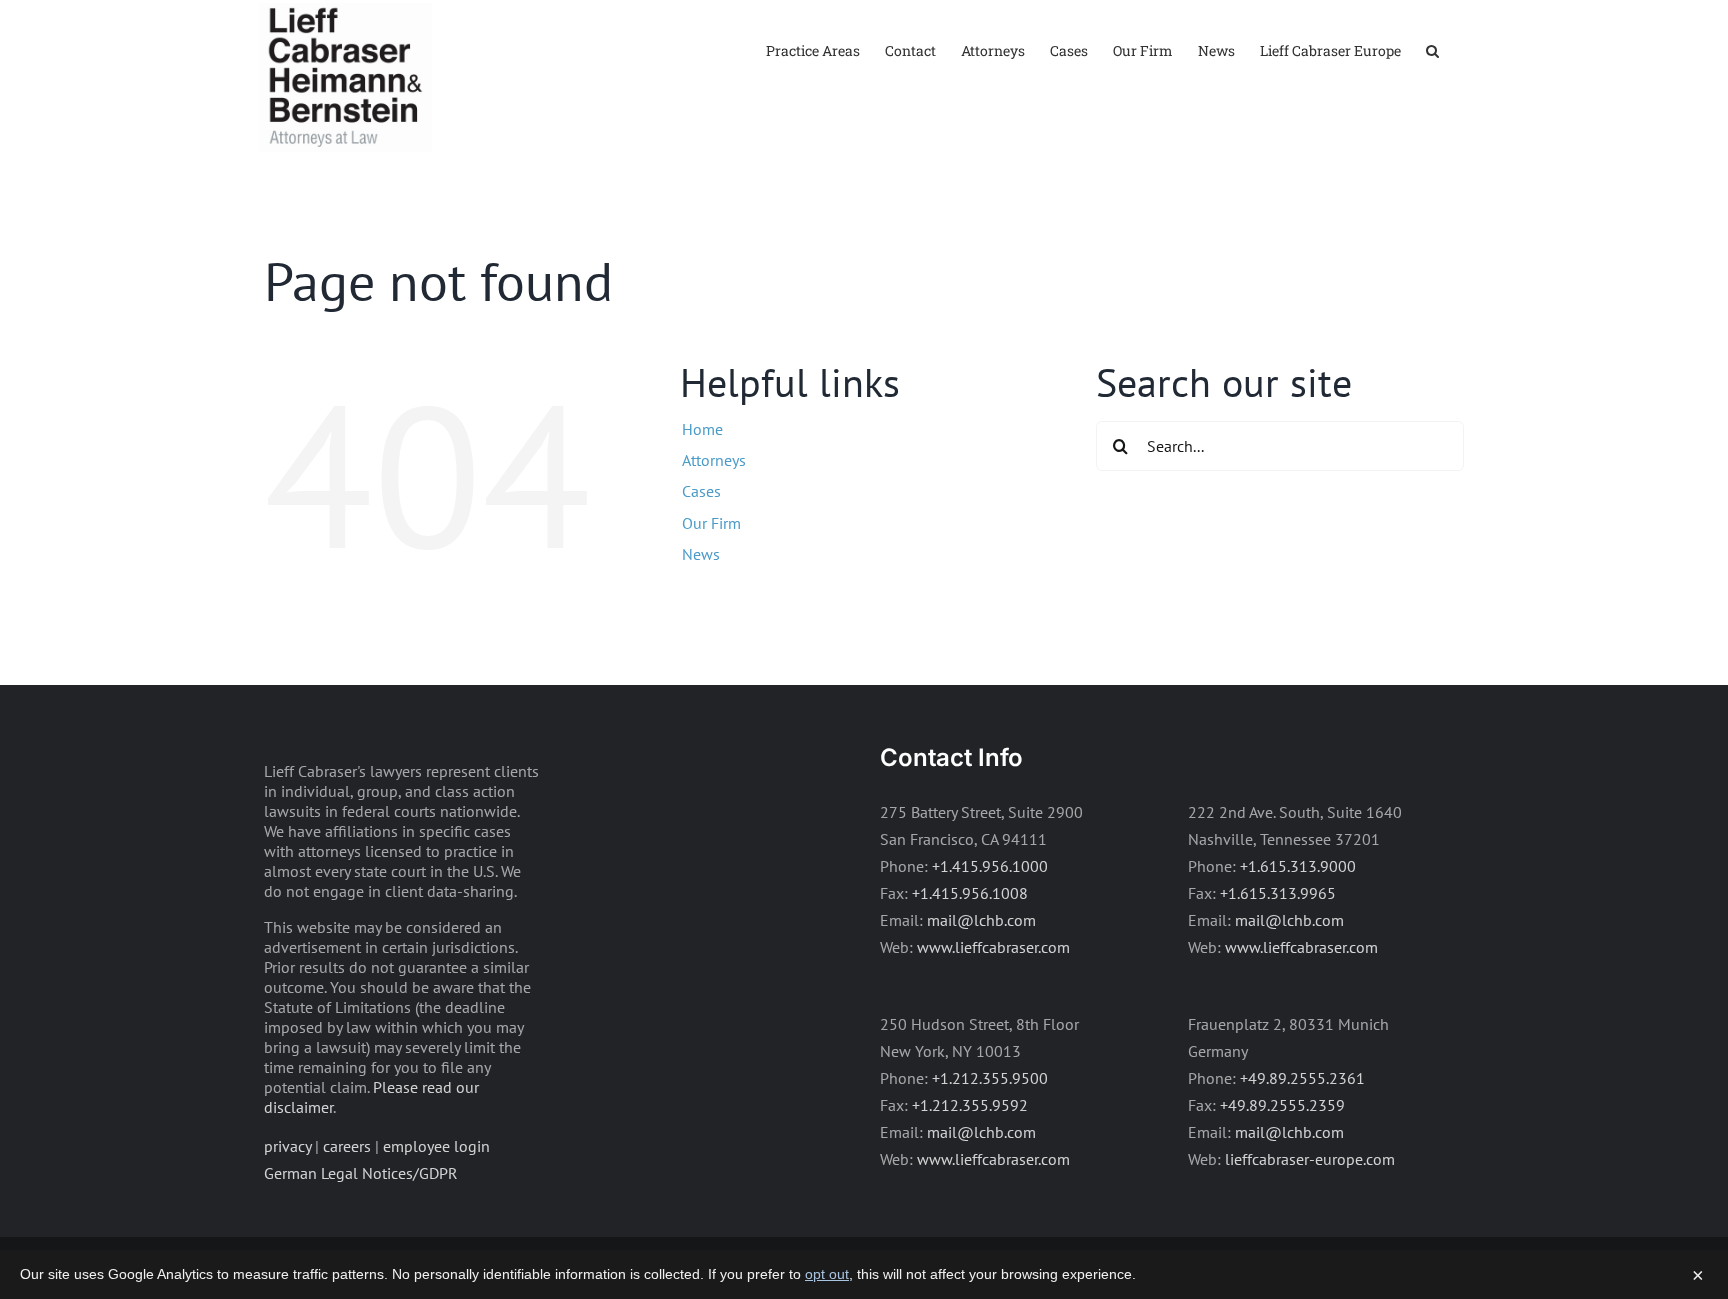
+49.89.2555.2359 (1282, 1105)
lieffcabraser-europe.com (1310, 1159)
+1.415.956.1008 (970, 893)
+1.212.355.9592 (970, 1105)
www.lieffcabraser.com (993, 947)
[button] (1432, 49)
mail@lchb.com (981, 920)
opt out (827, 1274)
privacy (287, 1146)
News (701, 554)
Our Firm (711, 523)
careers (347, 1146)
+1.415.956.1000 (990, 866)
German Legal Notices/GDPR (361, 1173)
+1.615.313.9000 (1298, 866)
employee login (436, 1146)
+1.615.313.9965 (1278, 893)
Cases (701, 491)
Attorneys (714, 460)
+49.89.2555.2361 (1302, 1078)
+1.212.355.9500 (990, 1078)
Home (702, 429)
